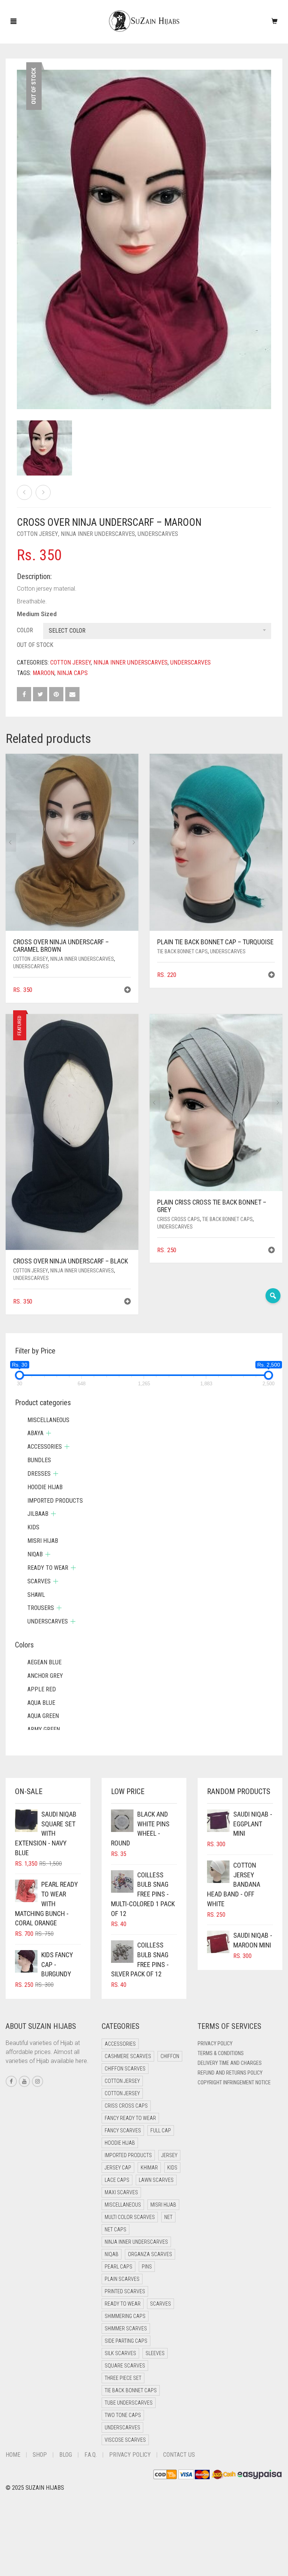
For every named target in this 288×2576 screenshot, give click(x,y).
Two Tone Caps (123, 2415)
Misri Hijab (43, 1541)
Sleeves (155, 2353)
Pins (147, 2267)
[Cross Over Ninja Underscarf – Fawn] (24, 492)
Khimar (149, 2168)
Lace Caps (117, 2180)
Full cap (161, 2130)
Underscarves (158, 534)
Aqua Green (43, 1716)
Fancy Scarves (123, 2130)
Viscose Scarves (125, 2440)
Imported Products (55, 1501)
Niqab (35, 1554)
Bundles (39, 1460)
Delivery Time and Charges (230, 2063)
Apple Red (42, 1689)
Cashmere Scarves (128, 2056)
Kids (33, 1527)
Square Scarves (125, 2366)
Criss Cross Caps (178, 1219)
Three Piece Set (123, 2378)
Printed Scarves (125, 2291)
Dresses (39, 1474)
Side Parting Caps (126, 2341)
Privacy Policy (215, 2043)
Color (25, 630)
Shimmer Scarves (126, 2328)
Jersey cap (118, 2168)
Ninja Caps (72, 673)
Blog (66, 2455)
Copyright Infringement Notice (234, 2082)
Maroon (43, 673)
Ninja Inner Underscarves (98, 534)
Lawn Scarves (156, 2180)
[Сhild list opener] (49, 1433)
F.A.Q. (91, 2455)
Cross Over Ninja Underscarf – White (43, 4)
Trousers (41, 1608)
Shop (40, 2455)
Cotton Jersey (37, 534)
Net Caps (115, 2229)
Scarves (39, 1581)
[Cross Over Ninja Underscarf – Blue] (43, 492)
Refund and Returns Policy (230, 2073)
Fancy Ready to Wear (130, 2118)
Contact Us (179, 2455)
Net (168, 2217)
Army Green (44, 1729)
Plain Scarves (122, 2279)
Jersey (169, 2155)
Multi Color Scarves (130, 2217)
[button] (127, 991)
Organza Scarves (150, 2254)
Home (13, 2455)
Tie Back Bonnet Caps (182, 951)
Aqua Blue (41, 1703)
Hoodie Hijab (45, 1487)
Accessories (45, 1447)
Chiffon (170, 2056)
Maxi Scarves (121, 2192)
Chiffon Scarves (125, 2069)
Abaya (35, 1433)
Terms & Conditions (221, 2053)
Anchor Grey (45, 1676)
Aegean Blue (44, 1662)
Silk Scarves (120, 2353)
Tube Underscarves (129, 2403)
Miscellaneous (48, 1420)
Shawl (36, 1595)
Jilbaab (38, 1514)
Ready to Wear (48, 1568)
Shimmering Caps (125, 2316)
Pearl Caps (118, 2267)
